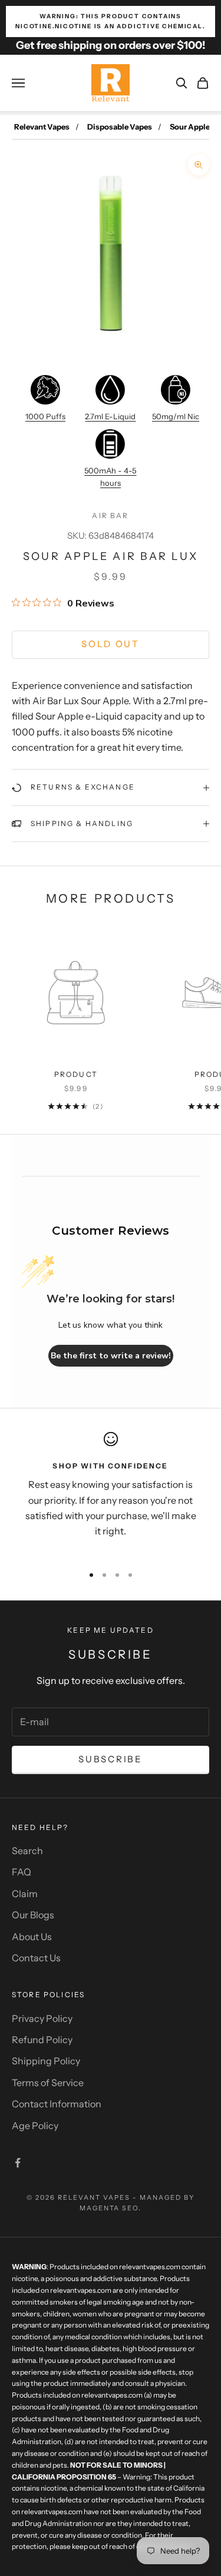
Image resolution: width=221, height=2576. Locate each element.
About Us (32, 1937)
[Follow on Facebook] (18, 2163)
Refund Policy (42, 2040)
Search (27, 1851)
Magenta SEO (109, 2208)
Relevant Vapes (42, 127)
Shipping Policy (46, 2061)
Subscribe (110, 1759)
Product (76, 1074)
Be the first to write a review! (111, 1356)
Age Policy (35, 2126)
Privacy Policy (42, 2018)
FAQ (22, 1872)
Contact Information (57, 2104)
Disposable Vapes (120, 127)
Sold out (111, 644)
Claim (25, 1894)
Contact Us (36, 1958)
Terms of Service (48, 2083)
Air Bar (110, 515)
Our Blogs (33, 1915)
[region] (111, 1493)
